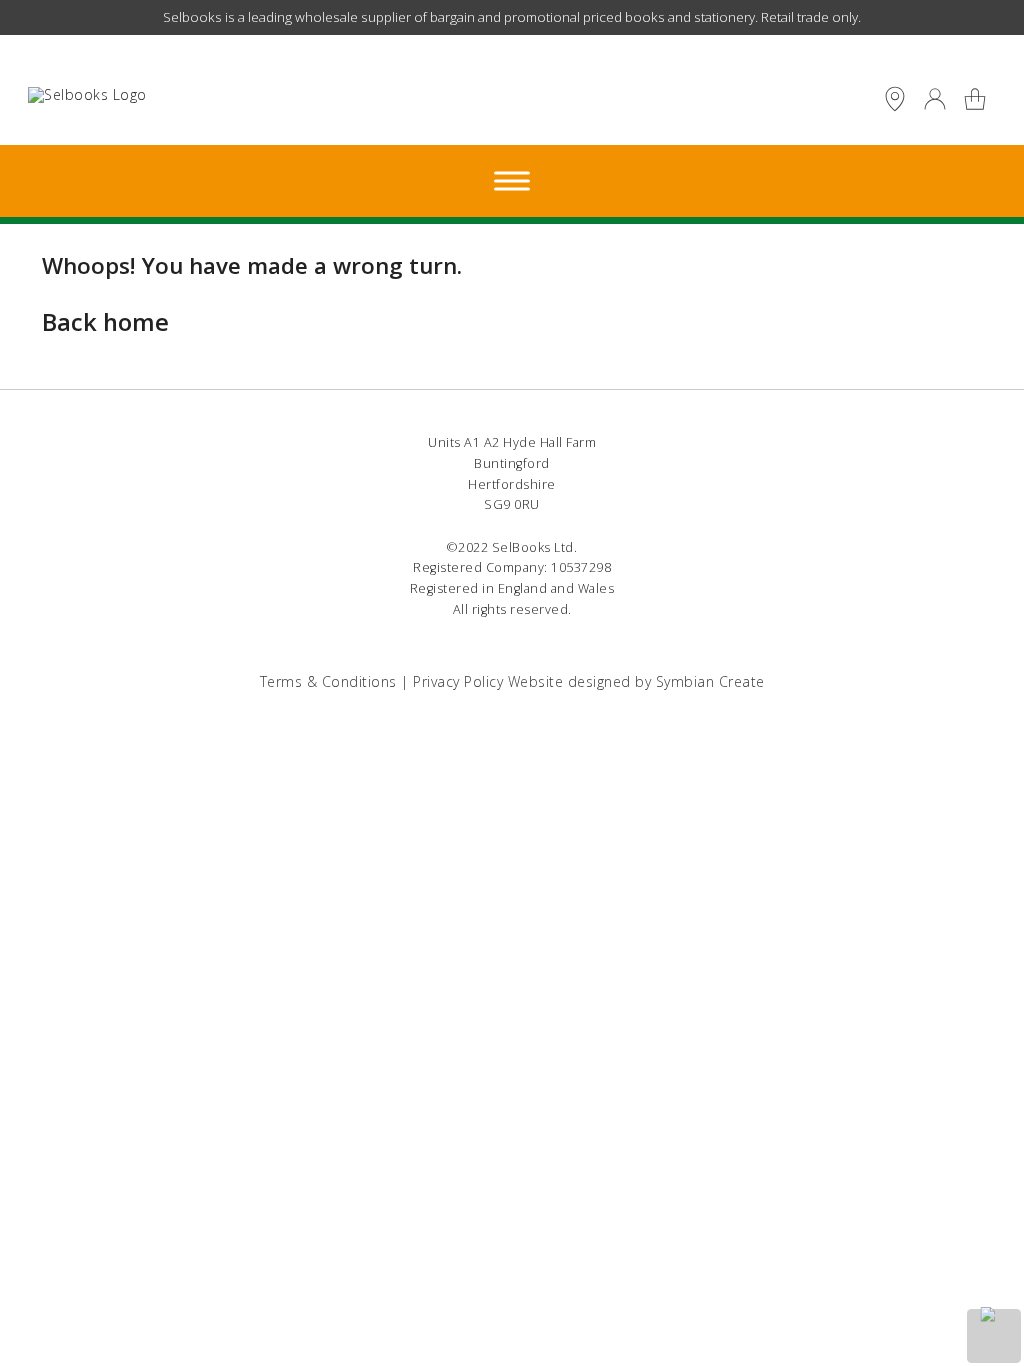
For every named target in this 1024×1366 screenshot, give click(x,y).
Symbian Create (710, 681)
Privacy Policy (458, 681)
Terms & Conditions (328, 681)
